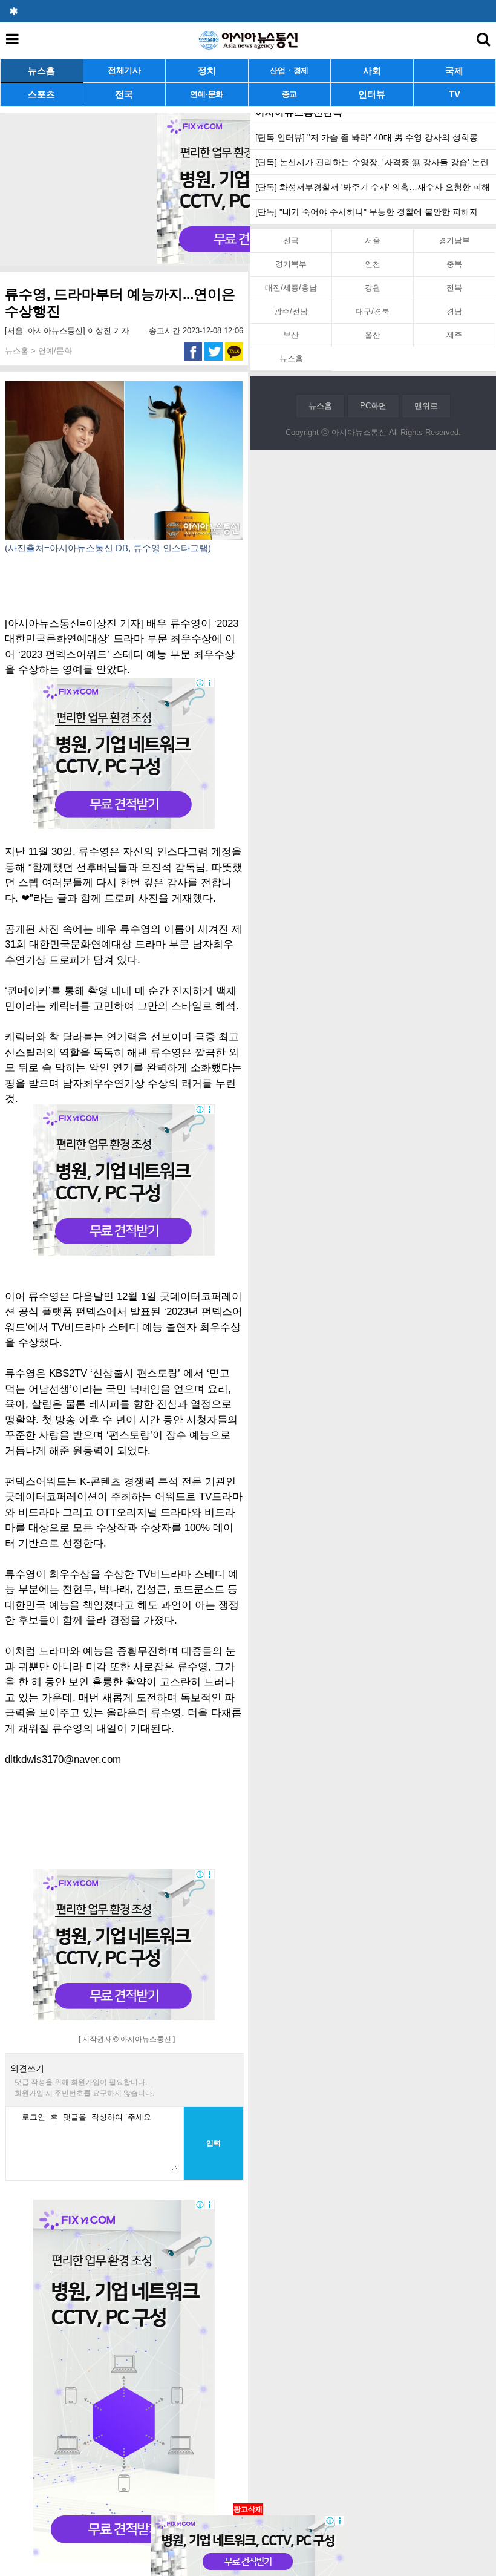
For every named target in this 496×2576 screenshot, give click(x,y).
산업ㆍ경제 (289, 70)
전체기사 (124, 70)
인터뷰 (372, 94)
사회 (372, 70)
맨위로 (426, 406)
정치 (207, 70)
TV (455, 94)
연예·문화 (207, 94)
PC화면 (373, 406)
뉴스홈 (41, 70)
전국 (124, 94)
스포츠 (41, 94)
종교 (289, 94)
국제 (454, 70)
